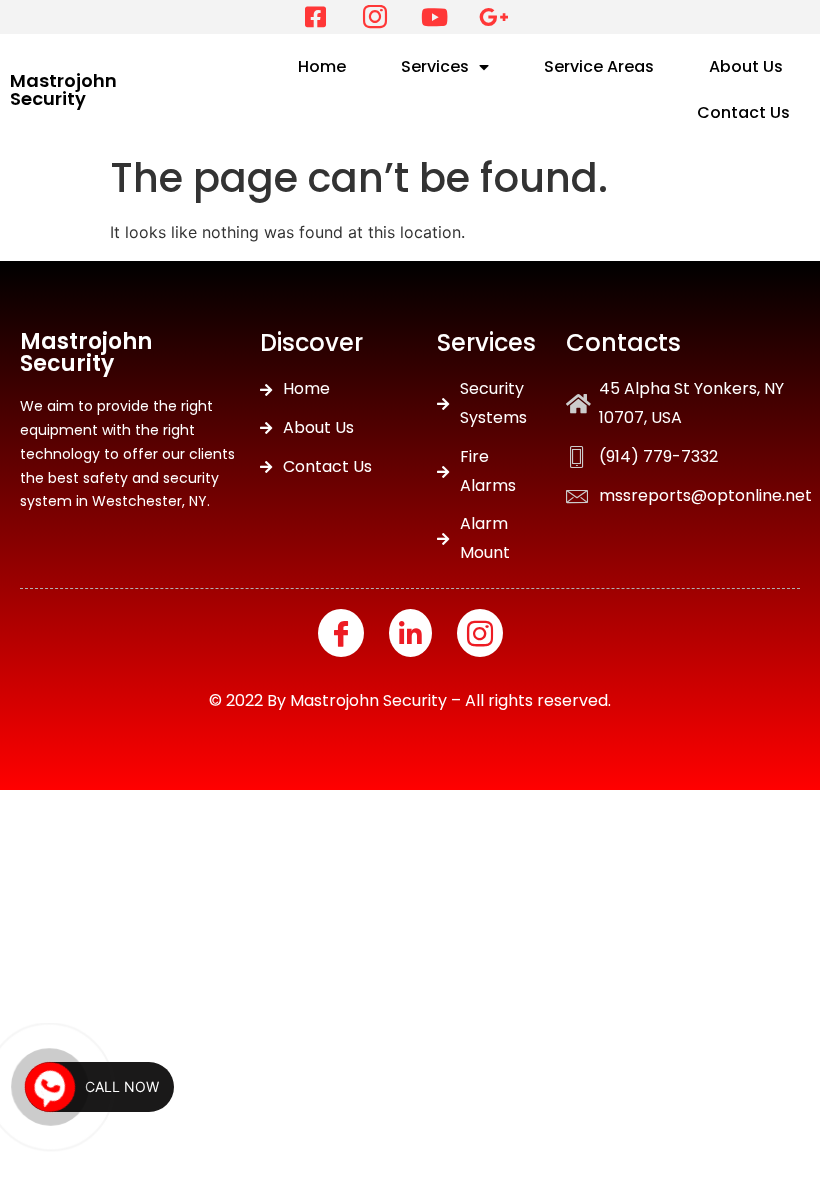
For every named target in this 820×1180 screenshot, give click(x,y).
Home (322, 66)
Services (435, 66)
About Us (746, 66)
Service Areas (599, 66)
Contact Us (743, 112)
